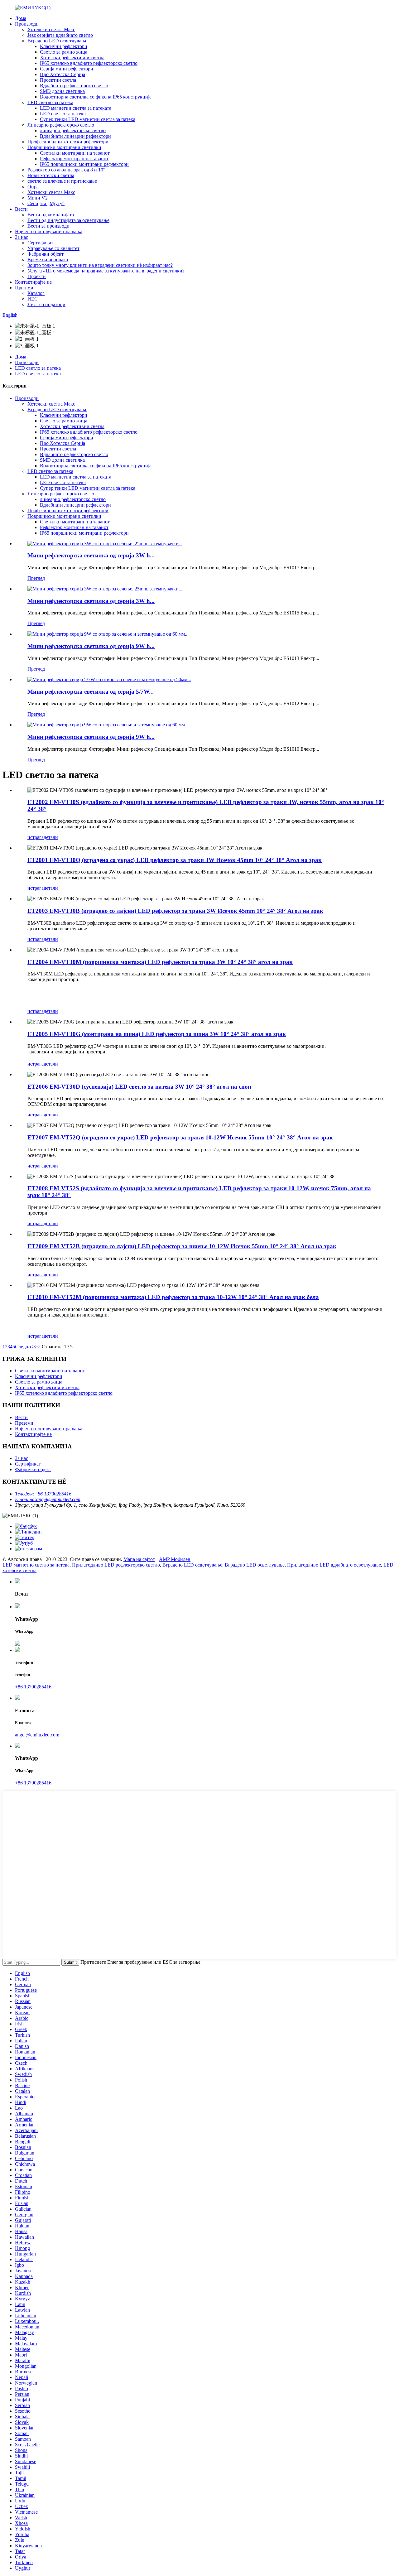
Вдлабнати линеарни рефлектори (75, 136)
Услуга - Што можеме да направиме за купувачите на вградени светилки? (106, 271)
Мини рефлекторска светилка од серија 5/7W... (91, 692)
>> (38, 1347)
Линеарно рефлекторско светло (61, 125)
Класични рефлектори (64, 46)
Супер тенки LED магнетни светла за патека (88, 119)
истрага (36, 837)
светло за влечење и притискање (62, 181)
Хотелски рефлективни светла (72, 58)
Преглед (36, 578)
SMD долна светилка (62, 91)
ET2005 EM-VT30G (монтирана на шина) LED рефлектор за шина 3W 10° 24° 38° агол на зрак (157, 1034)
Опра (33, 187)
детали (51, 837)
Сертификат (40, 243)
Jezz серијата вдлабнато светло (60, 35)
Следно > (25, 1347)
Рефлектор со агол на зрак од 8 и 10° (66, 170)
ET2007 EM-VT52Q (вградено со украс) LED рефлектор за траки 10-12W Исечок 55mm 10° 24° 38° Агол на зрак (180, 1137)
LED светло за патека (50, 102)
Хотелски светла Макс (51, 29)
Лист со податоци (46, 304)
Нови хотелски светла (51, 175)
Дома (21, 18)
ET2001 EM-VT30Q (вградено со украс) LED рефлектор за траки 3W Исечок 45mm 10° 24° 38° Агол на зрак (175, 860)
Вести (21, 209)
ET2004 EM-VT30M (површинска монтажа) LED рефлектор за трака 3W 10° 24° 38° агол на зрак (160, 962)
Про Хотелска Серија (62, 74)
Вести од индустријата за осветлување (68, 220)
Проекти (37, 276)
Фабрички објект (46, 254)
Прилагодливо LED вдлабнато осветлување (334, 1565)
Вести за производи (48, 226)
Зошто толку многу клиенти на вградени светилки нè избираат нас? (100, 265)
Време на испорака (48, 260)
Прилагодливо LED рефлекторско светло (116, 1565)
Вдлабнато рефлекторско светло (74, 86)
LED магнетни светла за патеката (76, 108)
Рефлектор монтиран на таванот (74, 159)
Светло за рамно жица (64, 52)
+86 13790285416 (33, 1687)
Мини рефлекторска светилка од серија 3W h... (91, 555)
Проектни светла (58, 80)
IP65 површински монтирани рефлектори (84, 164)
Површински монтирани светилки (64, 147)
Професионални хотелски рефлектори (68, 142)
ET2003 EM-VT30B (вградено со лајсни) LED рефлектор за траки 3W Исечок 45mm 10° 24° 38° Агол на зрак (175, 911)
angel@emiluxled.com (37, 1735)
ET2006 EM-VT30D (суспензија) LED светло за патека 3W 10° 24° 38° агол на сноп (139, 1087)
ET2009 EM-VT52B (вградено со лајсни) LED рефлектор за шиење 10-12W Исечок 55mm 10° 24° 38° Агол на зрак (182, 1246)
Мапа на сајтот (139, 1559)
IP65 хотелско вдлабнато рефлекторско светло (89, 63)
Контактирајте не (33, 282)
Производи (27, 24)
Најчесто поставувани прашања (49, 231)
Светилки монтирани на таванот (75, 153)
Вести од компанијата (51, 215)
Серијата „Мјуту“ (46, 203)
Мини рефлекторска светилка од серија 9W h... (91, 646)
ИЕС (33, 299)
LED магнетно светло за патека (36, 1565)
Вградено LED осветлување (57, 41)
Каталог (36, 293)
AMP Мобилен (175, 1559)
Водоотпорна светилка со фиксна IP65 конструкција (96, 97)
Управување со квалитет (53, 248)
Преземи (24, 288)
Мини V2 (38, 198)
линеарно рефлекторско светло (73, 130)
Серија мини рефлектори (67, 69)
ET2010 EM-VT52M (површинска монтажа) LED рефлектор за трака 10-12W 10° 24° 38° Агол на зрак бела (173, 1297)
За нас (22, 237)
